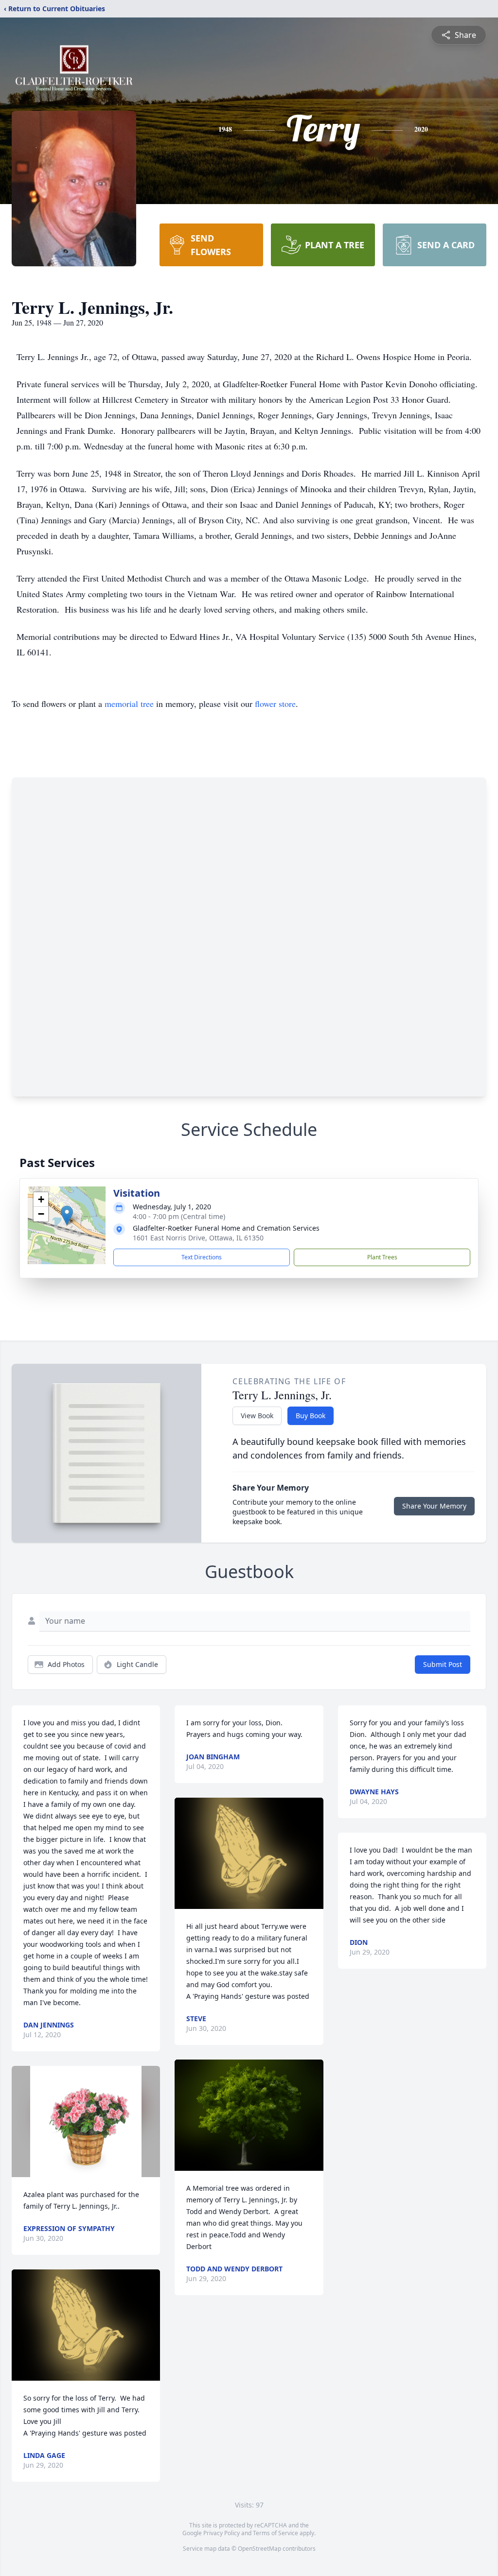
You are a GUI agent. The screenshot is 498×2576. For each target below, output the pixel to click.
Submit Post (443, 1664)
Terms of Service (276, 2533)
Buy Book (311, 1416)
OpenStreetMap (259, 2549)
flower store (275, 704)
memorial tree (129, 704)
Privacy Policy (222, 2533)
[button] (67, 1215)
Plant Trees (382, 1257)
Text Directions (202, 1257)
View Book (257, 1416)
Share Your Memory (434, 1506)
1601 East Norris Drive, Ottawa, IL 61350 (198, 1238)
